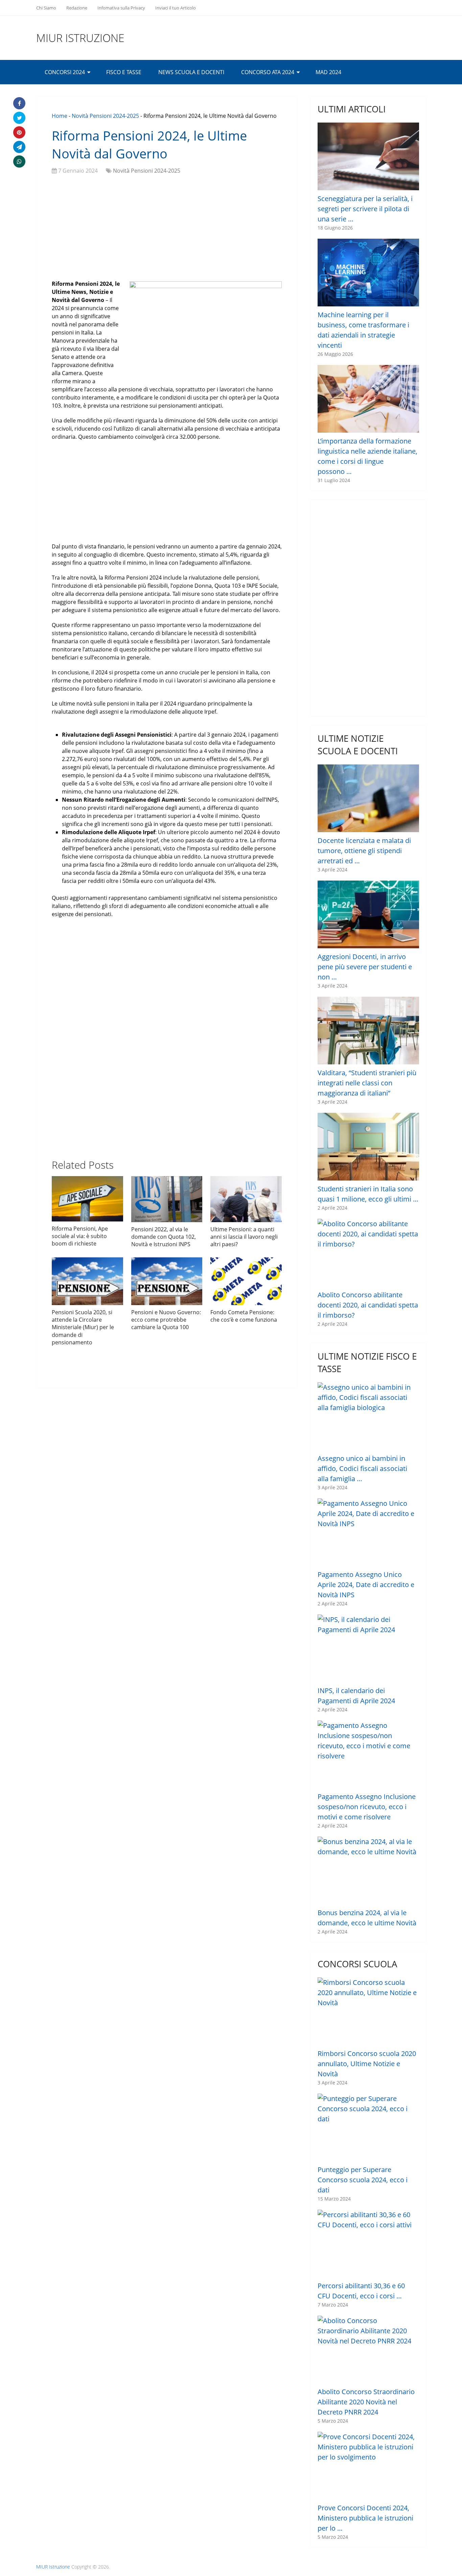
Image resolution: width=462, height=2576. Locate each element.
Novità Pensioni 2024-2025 (105, 116)
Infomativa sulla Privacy (121, 8)
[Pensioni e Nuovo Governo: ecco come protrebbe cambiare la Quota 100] (167, 1281)
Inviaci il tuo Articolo (176, 8)
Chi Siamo (46, 8)
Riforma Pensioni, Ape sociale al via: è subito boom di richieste (80, 1236)
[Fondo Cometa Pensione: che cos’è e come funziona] (246, 1281)
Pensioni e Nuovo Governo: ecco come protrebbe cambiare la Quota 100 (166, 1320)
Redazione (77, 8)
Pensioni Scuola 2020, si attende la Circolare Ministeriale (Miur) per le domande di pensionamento (83, 1327)
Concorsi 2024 (65, 72)
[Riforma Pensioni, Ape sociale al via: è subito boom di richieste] (87, 1199)
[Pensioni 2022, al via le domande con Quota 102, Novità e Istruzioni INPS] (167, 1199)
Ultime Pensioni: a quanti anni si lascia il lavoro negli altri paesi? (244, 1237)
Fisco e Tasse (124, 72)
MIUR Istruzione (80, 38)
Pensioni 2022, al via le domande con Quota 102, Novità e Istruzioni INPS (164, 1237)
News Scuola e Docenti (191, 72)
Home (60, 116)
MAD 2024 (328, 72)
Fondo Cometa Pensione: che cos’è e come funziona (244, 1316)
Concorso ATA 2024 (268, 72)
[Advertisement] (167, 229)
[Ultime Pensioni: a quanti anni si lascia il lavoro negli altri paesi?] (246, 1199)
